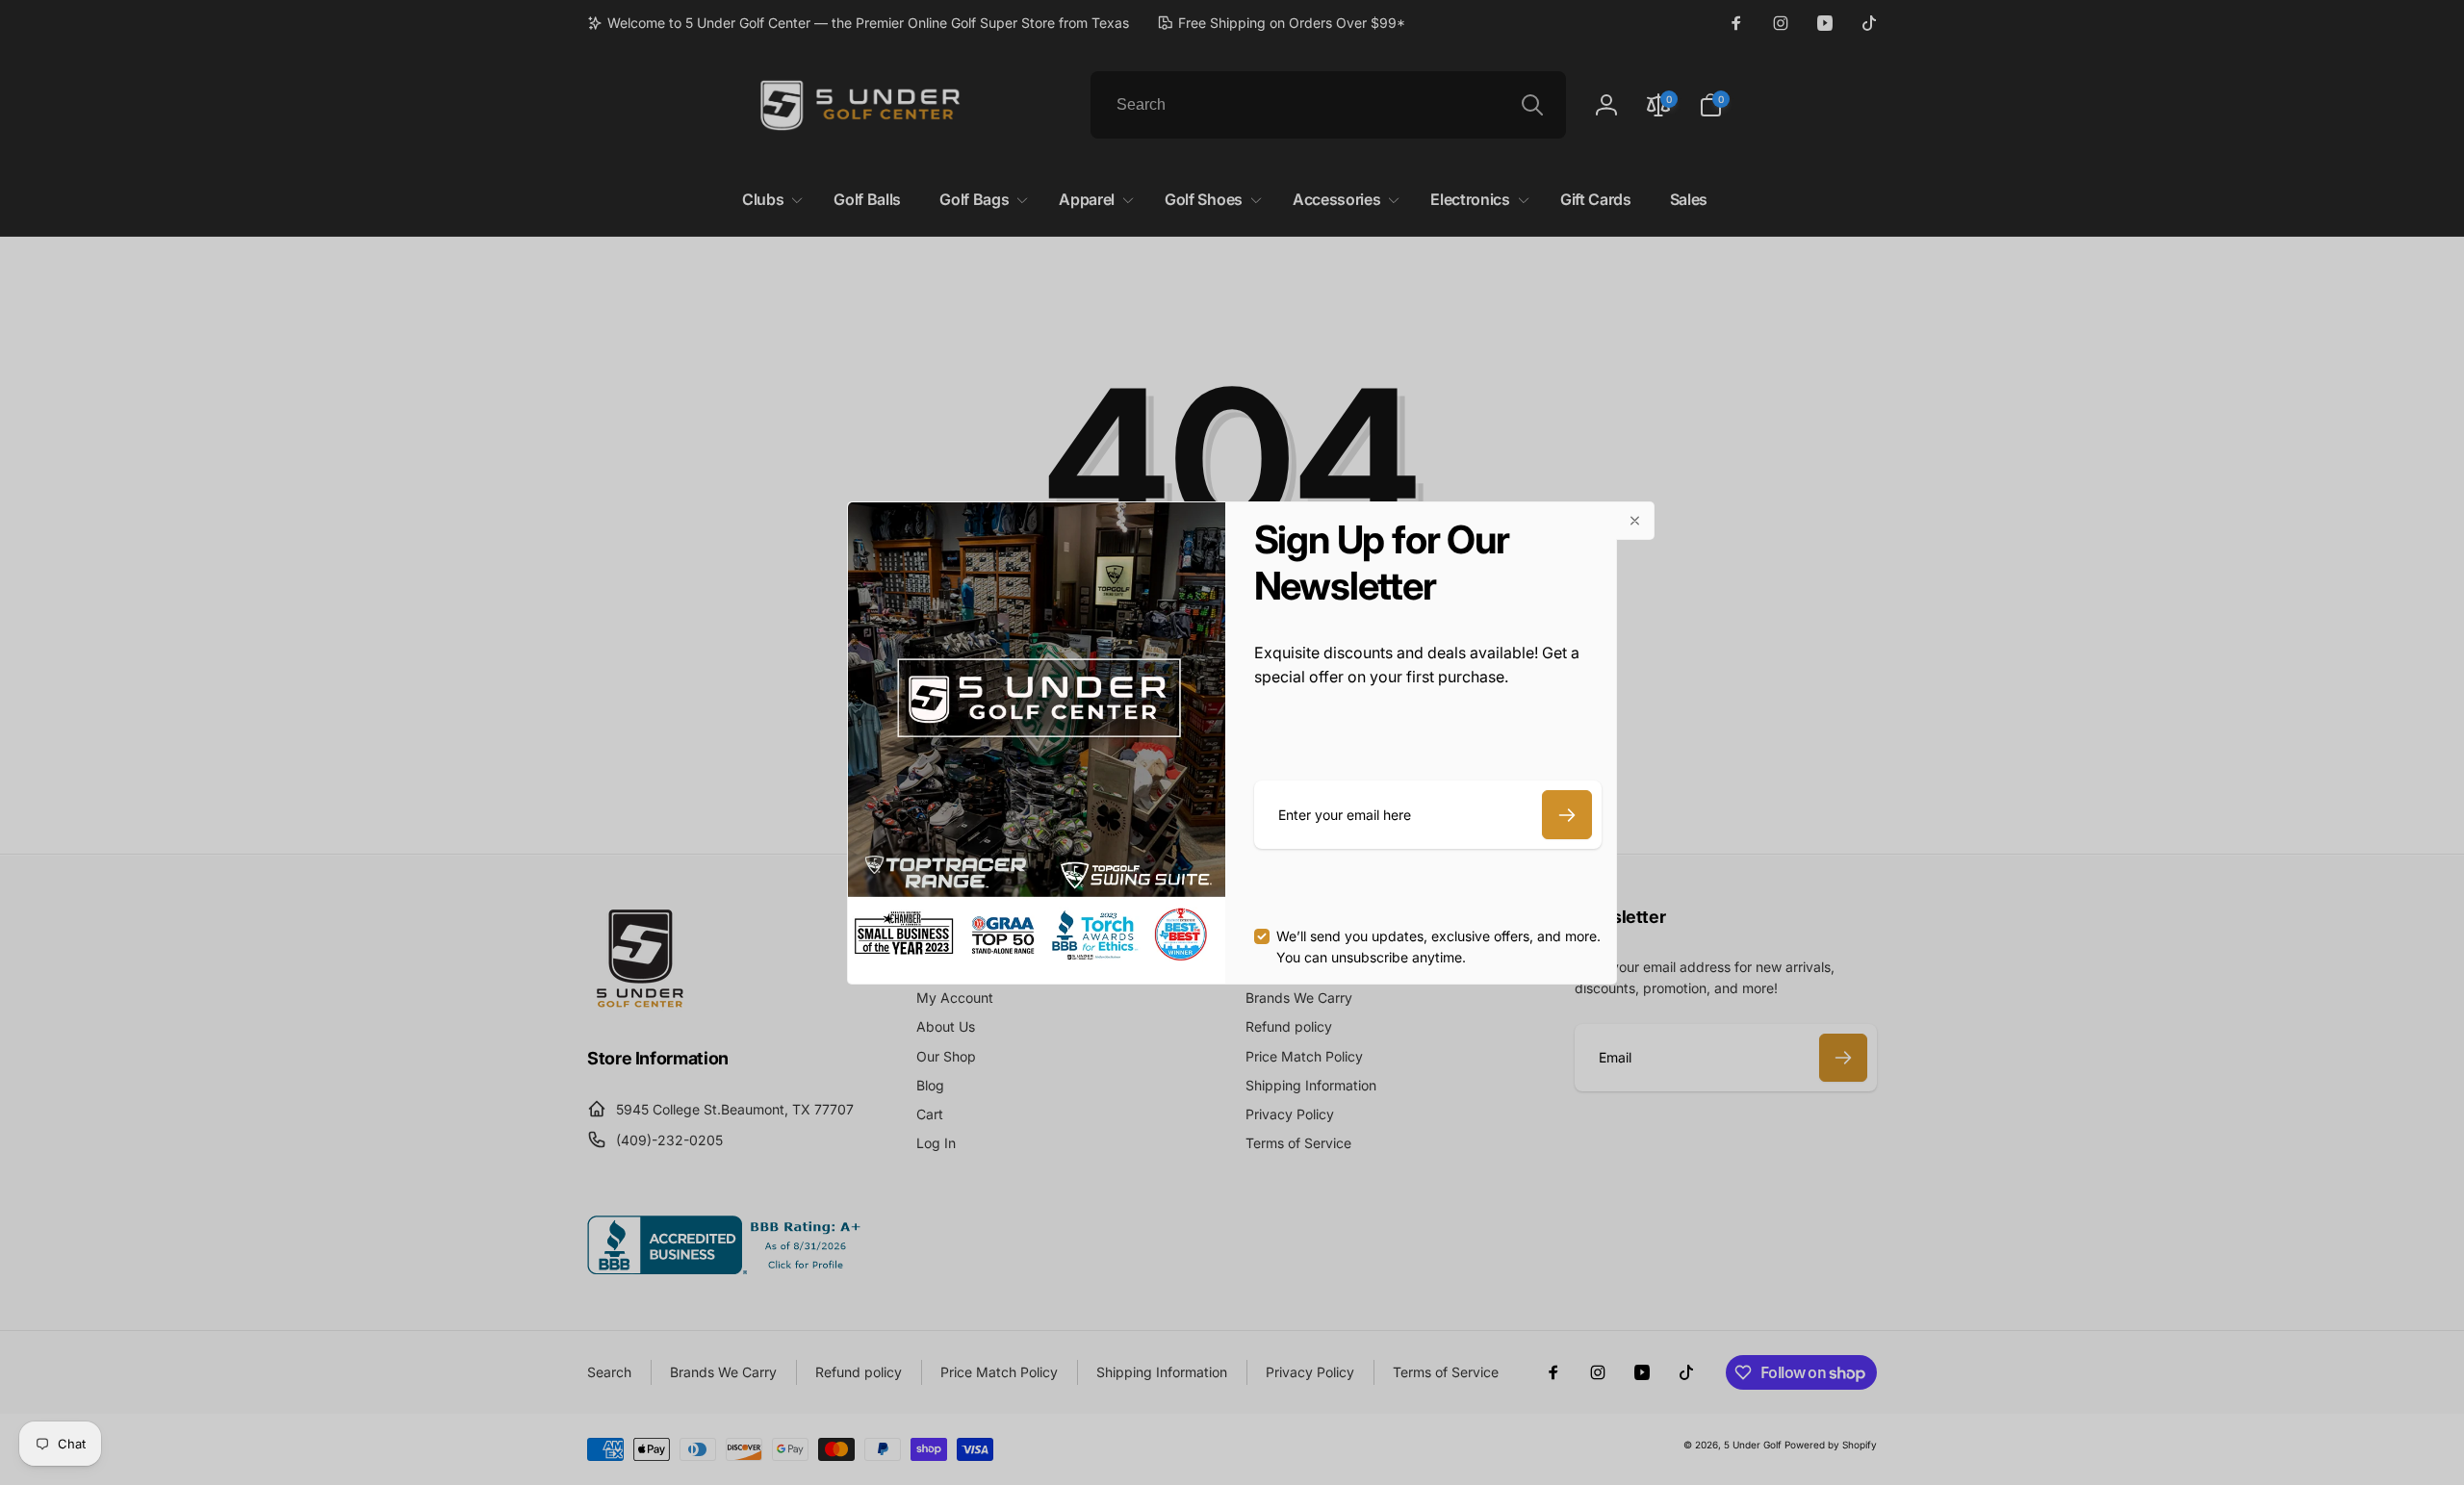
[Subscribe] (1567, 815)
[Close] (1635, 521)
